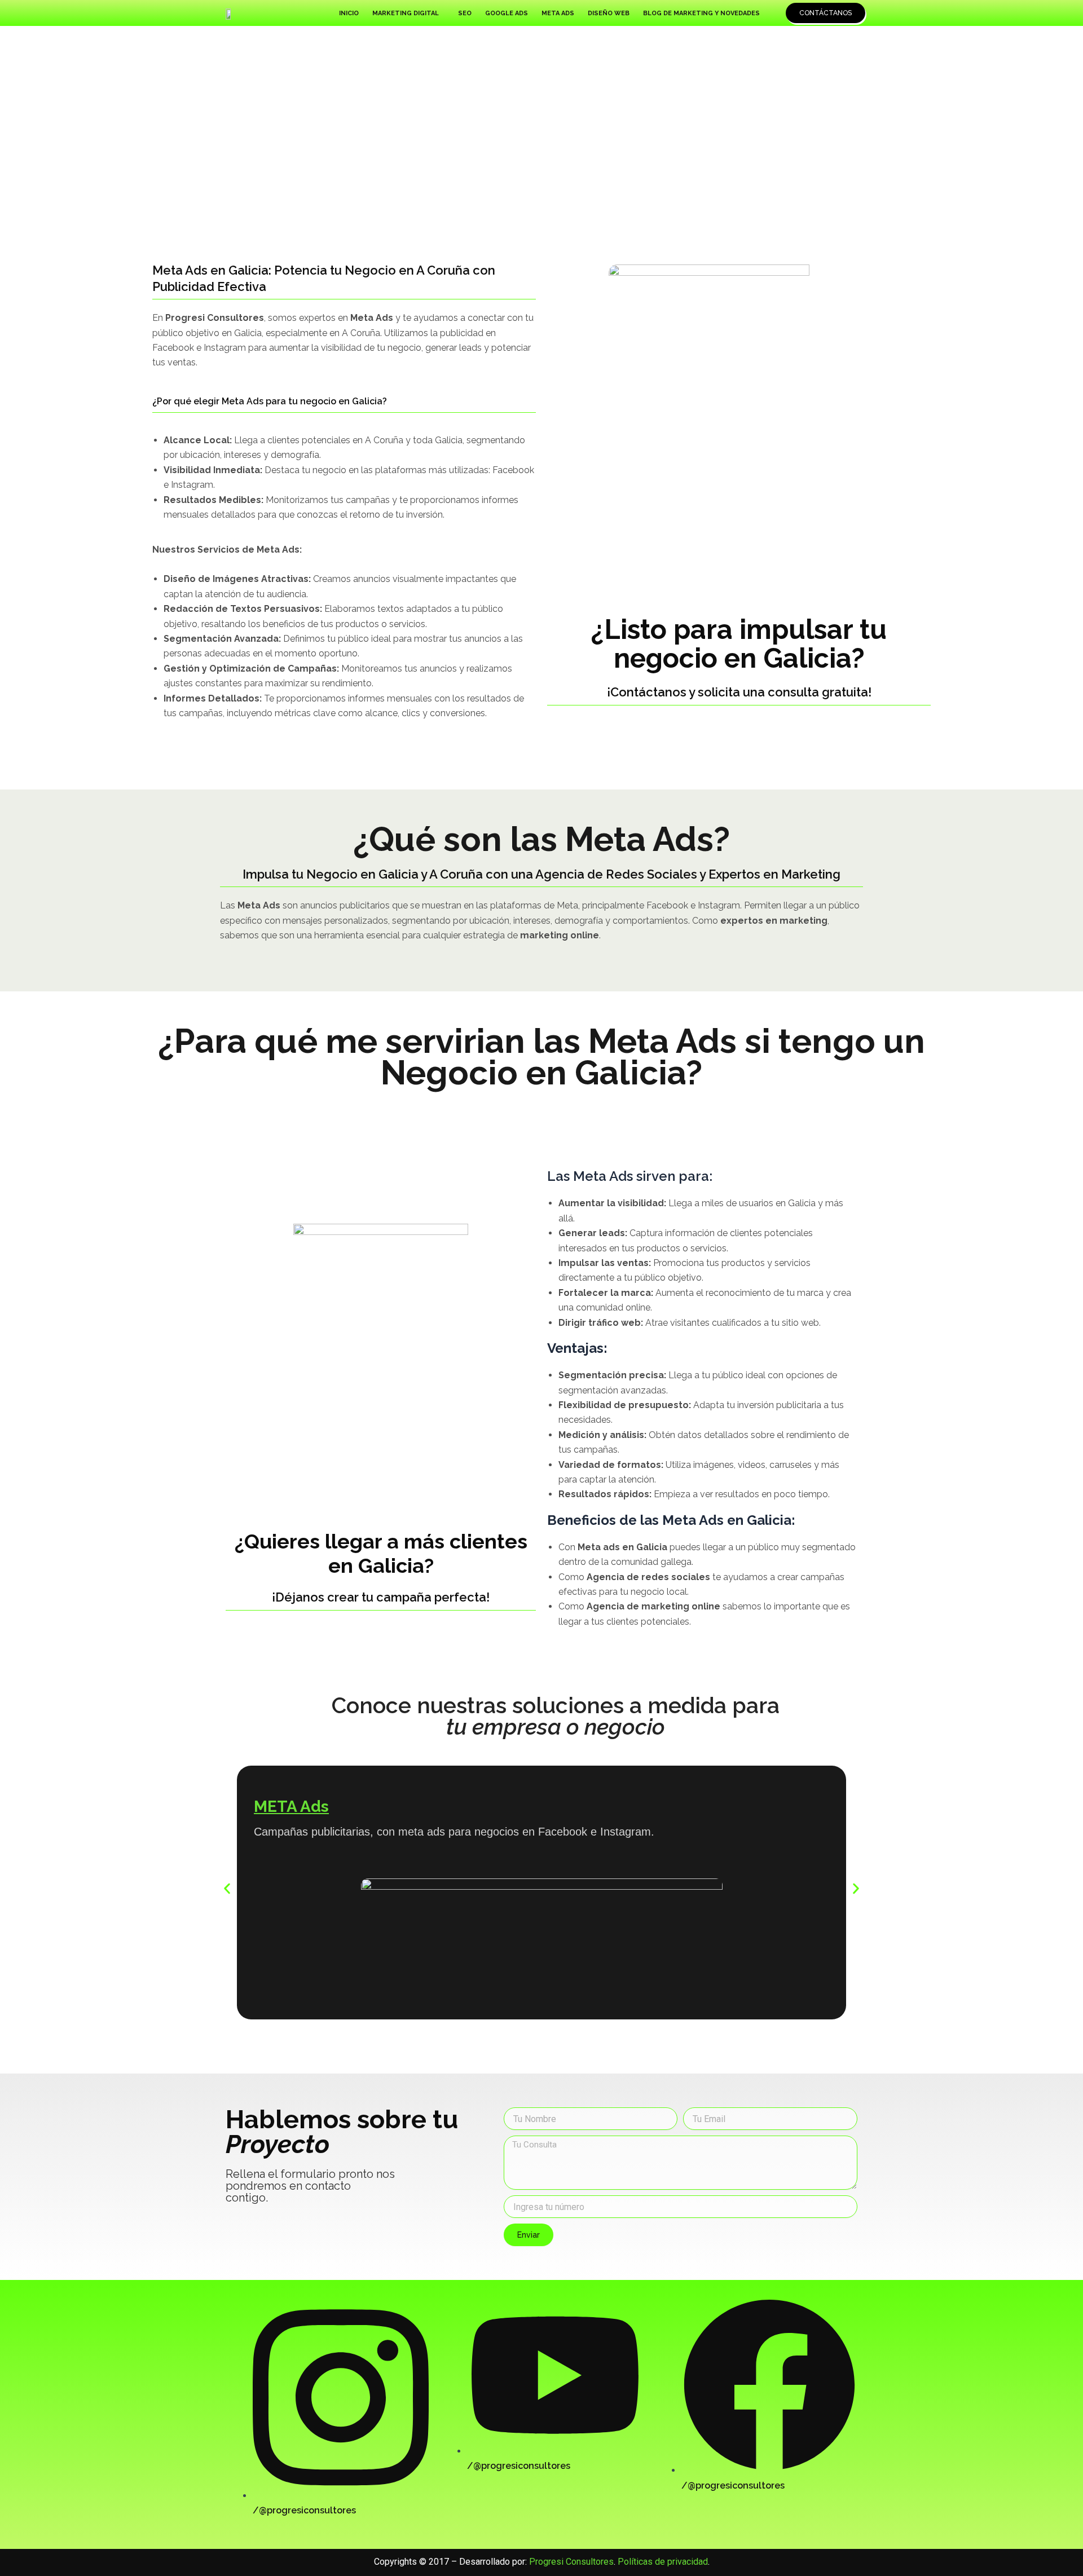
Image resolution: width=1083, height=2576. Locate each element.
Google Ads (507, 13)
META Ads (291, 1807)
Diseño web (609, 13)
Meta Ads (558, 13)
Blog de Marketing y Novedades (701, 13)
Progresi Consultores (571, 2562)
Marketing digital (406, 13)
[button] (408, 13)
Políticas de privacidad (663, 2562)
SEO (465, 13)
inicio (349, 13)
